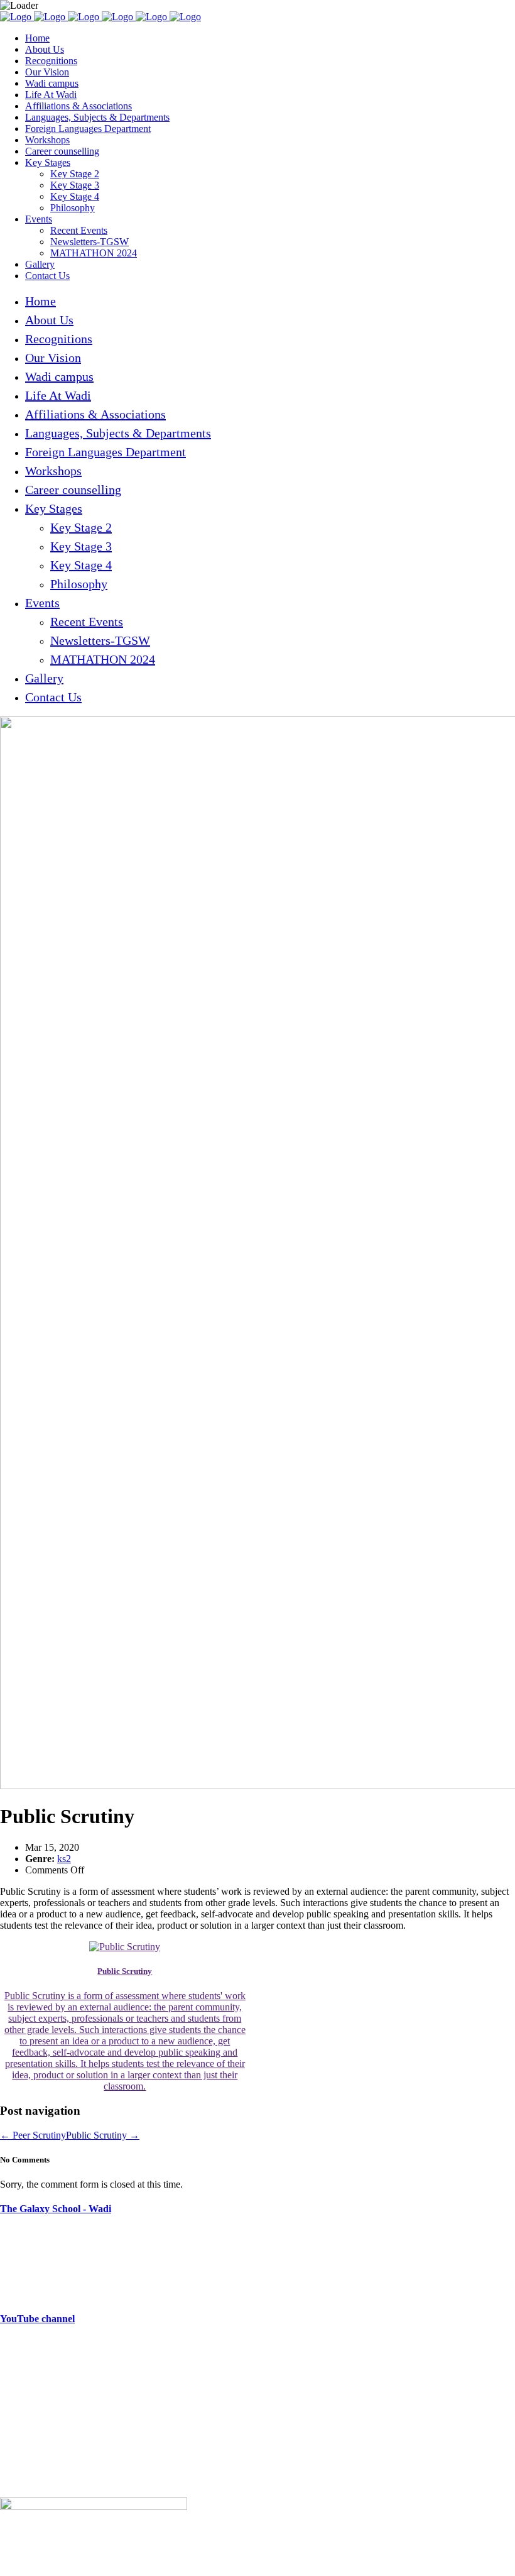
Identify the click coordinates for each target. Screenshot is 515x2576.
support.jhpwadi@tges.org (78, 2389)
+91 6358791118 (81, 2368)
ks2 (64, 1859)
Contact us (21, 2481)
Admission (21, 2460)
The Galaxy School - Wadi (56, 2209)
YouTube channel (37, 2319)
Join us (14, 2439)
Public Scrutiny (103, 2135)
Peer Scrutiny (33, 2135)
